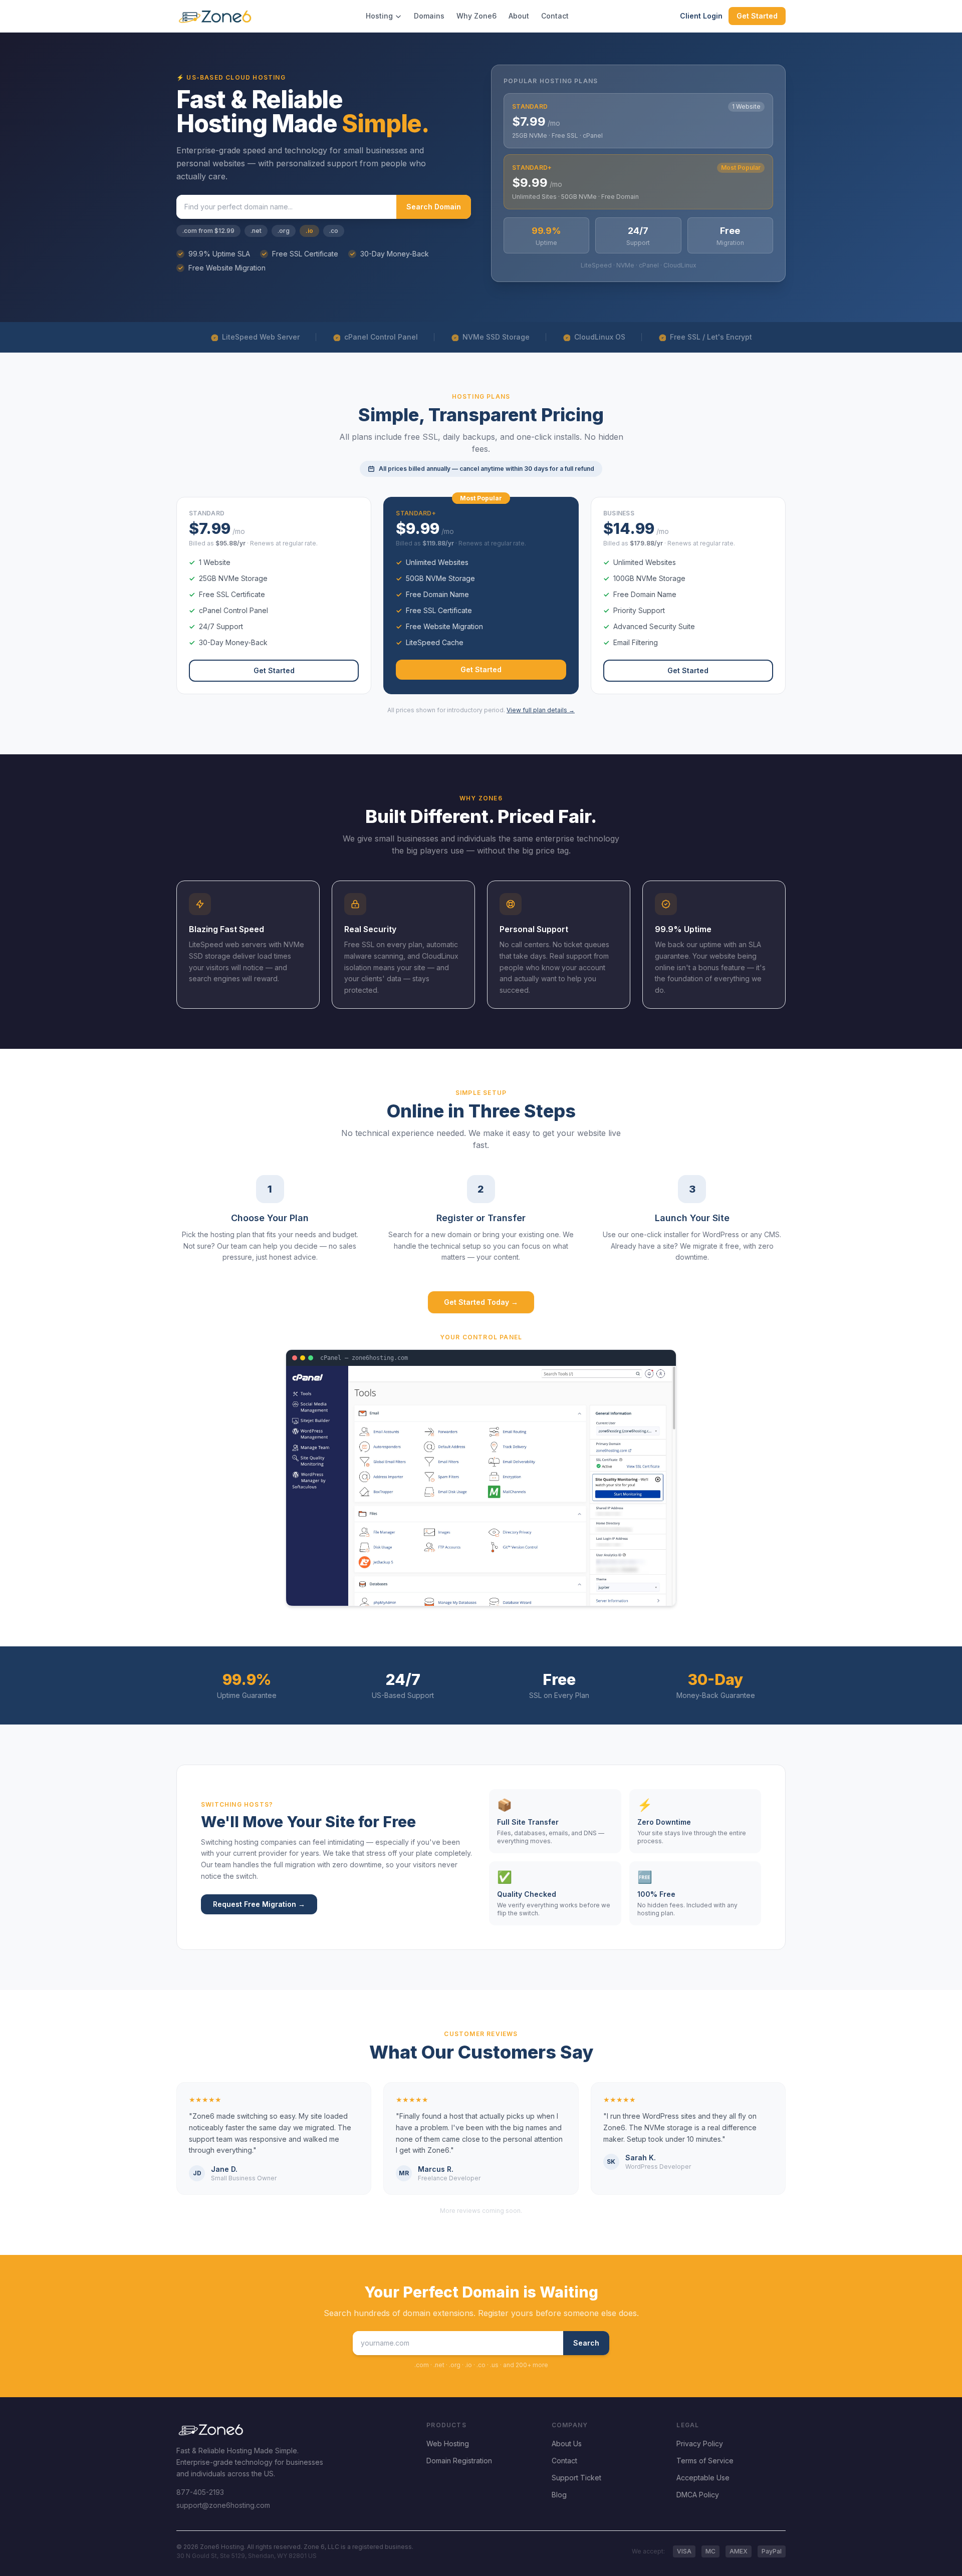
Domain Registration (459, 2461)
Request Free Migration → (259, 1904)
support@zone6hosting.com (223, 2505)
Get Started (757, 16)
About (519, 16)
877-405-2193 (200, 2492)
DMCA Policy (698, 2495)
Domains (429, 16)
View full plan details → (541, 710)
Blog (559, 2495)
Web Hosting (448, 2444)
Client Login (701, 16)
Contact (555, 16)
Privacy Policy (700, 2444)
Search (586, 2343)
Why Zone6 (476, 16)
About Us (567, 2444)
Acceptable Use (703, 2478)
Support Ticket (576, 2478)
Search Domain (434, 207)
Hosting (379, 16)
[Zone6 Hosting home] (215, 16)
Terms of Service (705, 2461)
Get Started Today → (481, 1302)
